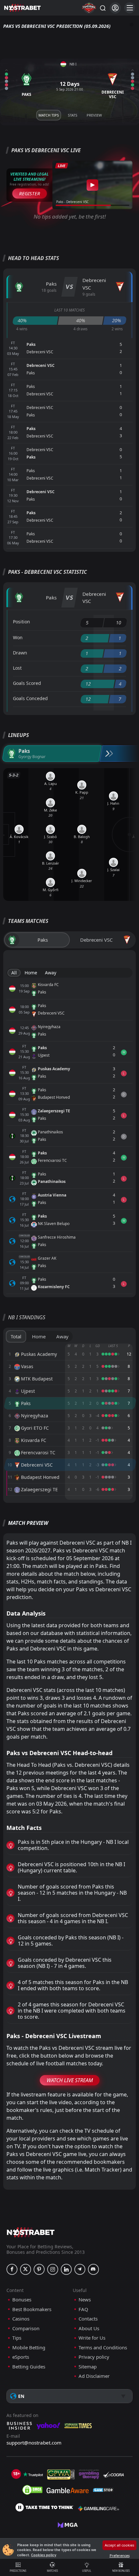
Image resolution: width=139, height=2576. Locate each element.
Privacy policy (94, 2357)
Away (51, 973)
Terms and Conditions (103, 2348)
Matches (52, 2571)
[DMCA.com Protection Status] (32, 2490)
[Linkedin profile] (66, 2269)
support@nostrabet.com (34, 2443)
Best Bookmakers (32, 2309)
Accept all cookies (119, 2545)
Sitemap (88, 2367)
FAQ (83, 2309)
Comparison (26, 2328)
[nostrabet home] (31, 2232)
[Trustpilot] (33, 2474)
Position (21, 622)
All (14, 973)
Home (31, 973)
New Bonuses (121, 2571)
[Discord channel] (93, 2269)
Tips (17, 2338)
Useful (87, 2571)
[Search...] (102, 8)
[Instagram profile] (53, 2269)
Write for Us (92, 2338)
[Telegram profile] (80, 2269)
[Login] (115, 8)
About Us (89, 2328)
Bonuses (22, 2300)
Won (18, 637)
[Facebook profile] (12, 2269)
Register (30, 193)
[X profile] (26, 2269)
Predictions (18, 2571)
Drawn (20, 653)
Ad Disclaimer (94, 2376)
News (85, 2300)
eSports (21, 2357)
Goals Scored (27, 683)
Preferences (120, 2555)
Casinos (21, 2319)
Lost (17, 668)
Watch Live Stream (70, 2080)
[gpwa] (61, 2474)
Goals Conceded (30, 698)
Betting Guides (29, 2367)
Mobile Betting (29, 2348)
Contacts (88, 2319)
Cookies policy (44, 2555)
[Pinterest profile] (39, 2269)
